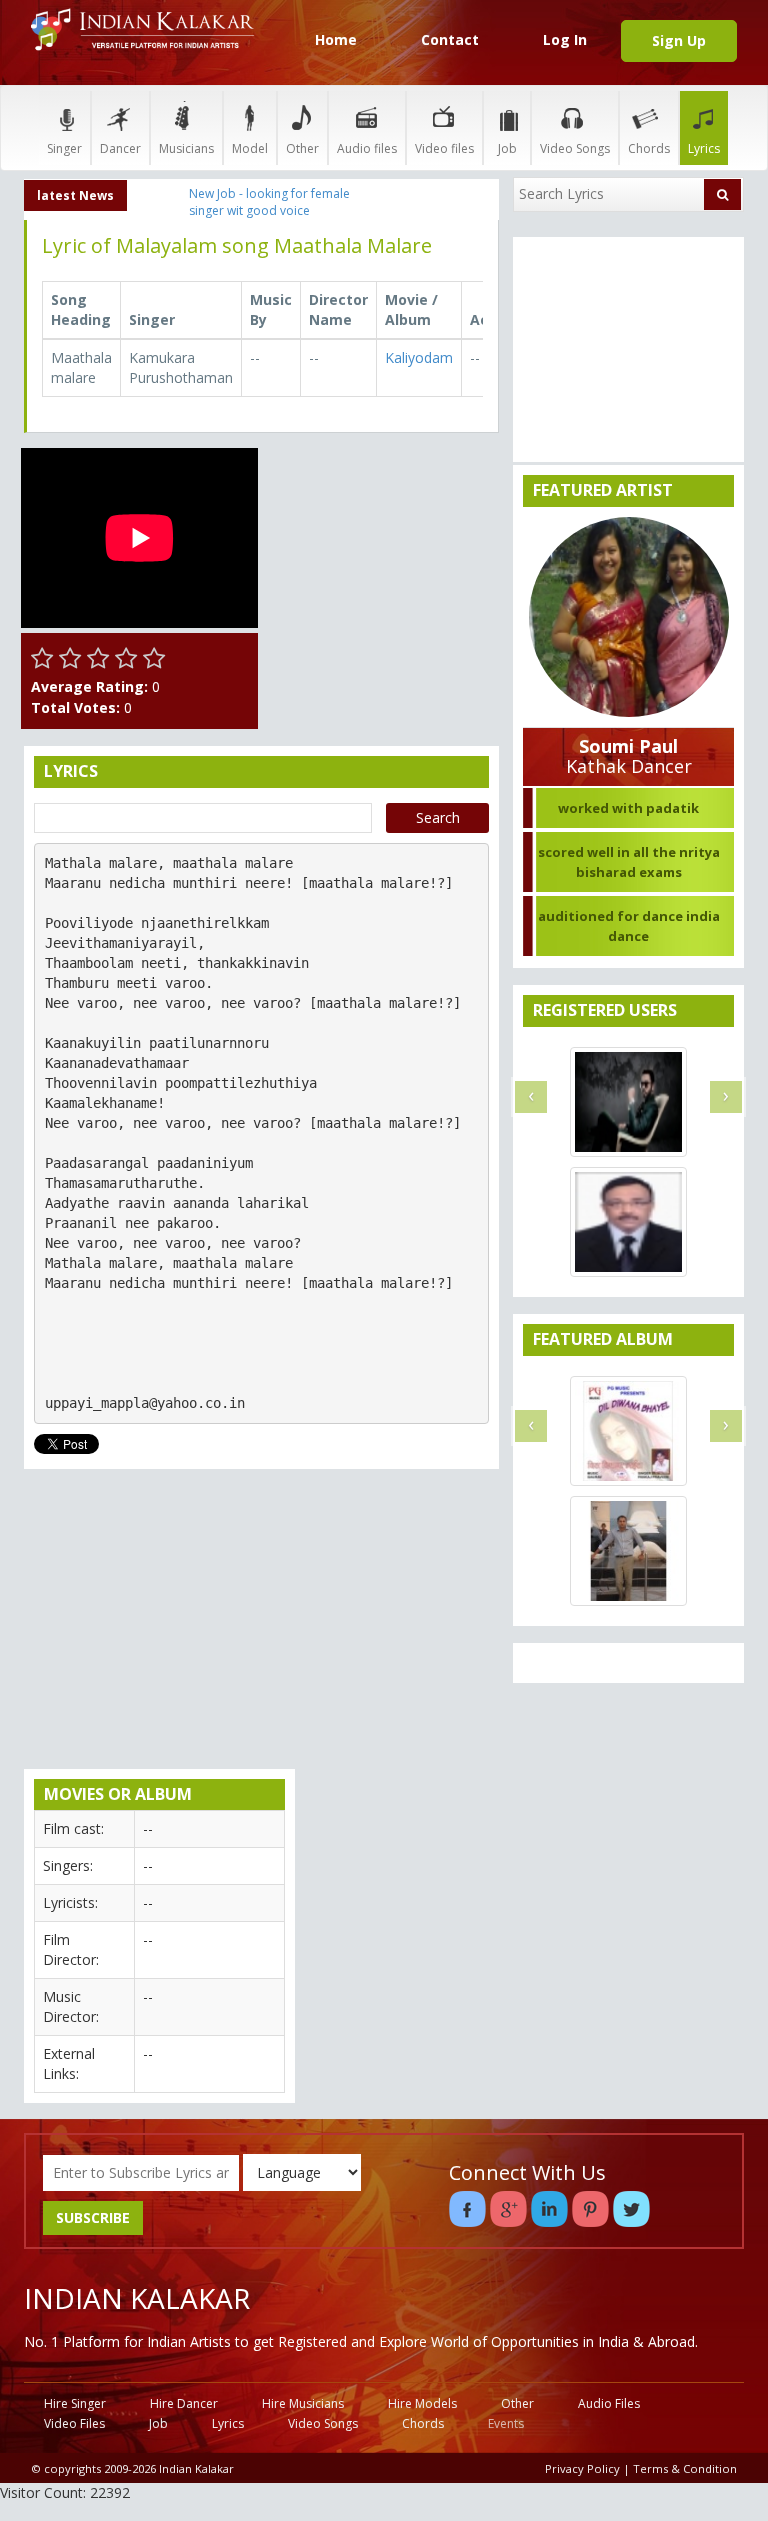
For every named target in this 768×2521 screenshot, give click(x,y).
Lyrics (704, 148)
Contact (450, 39)
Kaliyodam (419, 357)
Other (302, 148)
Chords (649, 148)
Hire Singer (75, 2403)
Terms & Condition (685, 2468)
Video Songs (575, 148)
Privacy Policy (582, 2468)
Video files (444, 148)
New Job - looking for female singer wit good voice (269, 202)
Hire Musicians (303, 2403)
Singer (64, 148)
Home (336, 39)
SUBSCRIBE (93, 2217)
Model (250, 148)
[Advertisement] (384, 548)
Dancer (120, 148)
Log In (565, 39)
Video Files (74, 2423)
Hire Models (422, 2403)
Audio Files (609, 2403)
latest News (75, 195)
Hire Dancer (184, 2403)
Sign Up (679, 40)
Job (507, 148)
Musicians (186, 148)
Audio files (367, 148)
